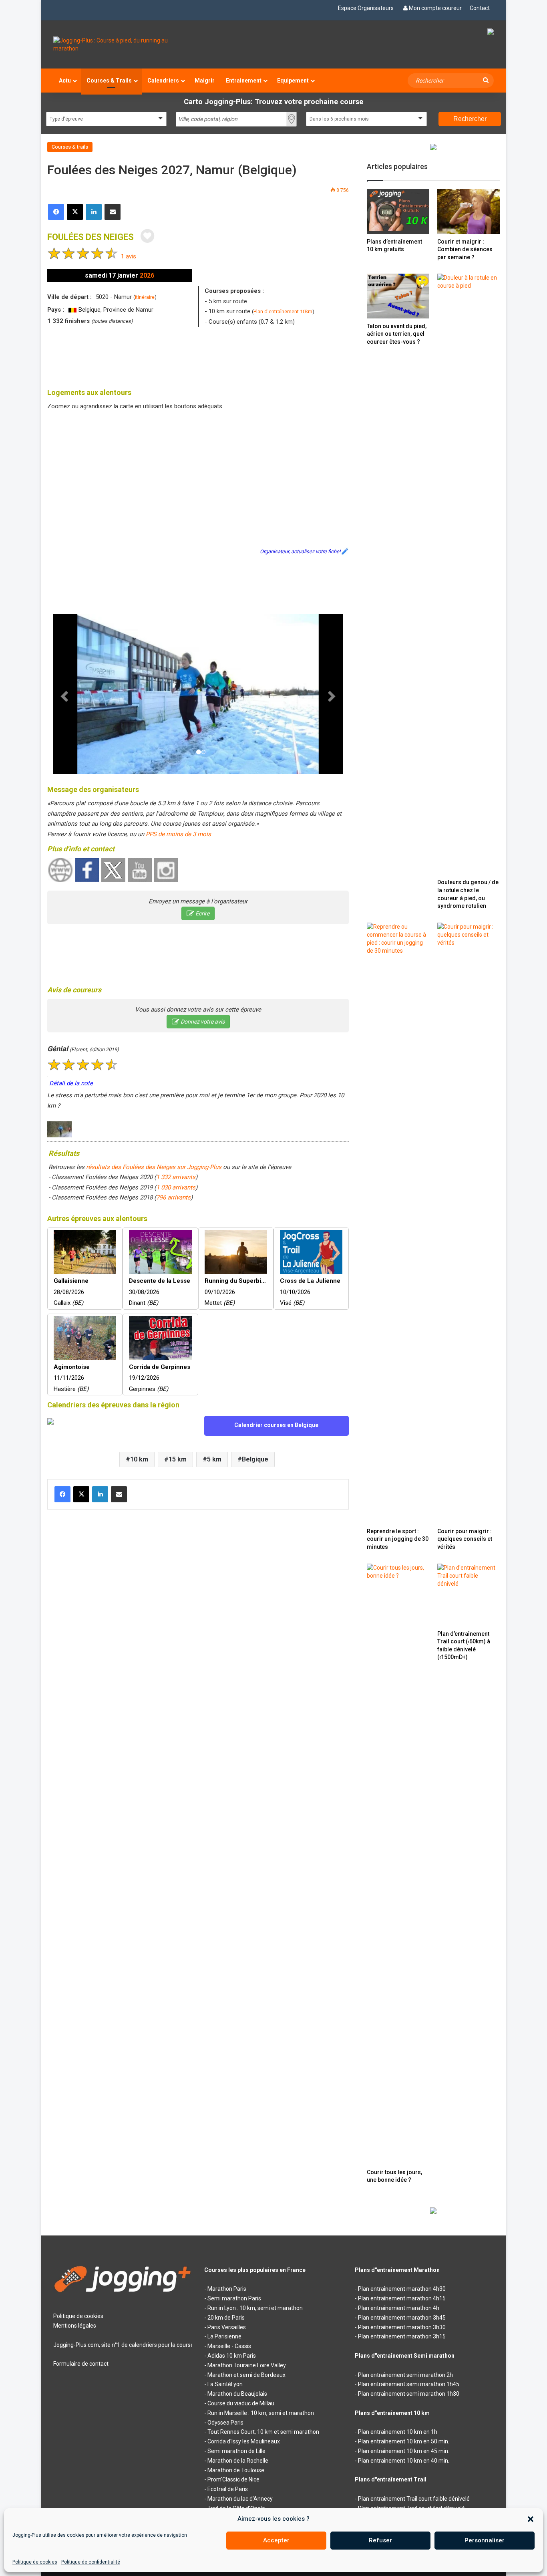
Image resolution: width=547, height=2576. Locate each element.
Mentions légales (75, 2326)
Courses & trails (70, 147)
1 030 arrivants (176, 1187)
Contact (480, 8)
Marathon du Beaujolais (237, 2394)
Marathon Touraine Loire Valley (247, 2365)
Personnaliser (485, 2540)
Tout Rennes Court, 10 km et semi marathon (263, 2432)
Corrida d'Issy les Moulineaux (244, 2441)
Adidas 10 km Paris (232, 2356)
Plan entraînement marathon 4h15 (402, 2298)
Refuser (380, 2540)
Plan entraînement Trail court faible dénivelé (414, 2499)
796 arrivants (173, 1197)
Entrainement (244, 81)
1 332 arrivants (176, 1177)
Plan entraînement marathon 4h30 (402, 2289)
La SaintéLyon (225, 2384)
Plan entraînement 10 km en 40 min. (404, 2461)
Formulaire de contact (81, 2364)
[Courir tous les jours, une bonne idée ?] (398, 1864)
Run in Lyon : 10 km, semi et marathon (255, 2308)
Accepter (276, 2540)
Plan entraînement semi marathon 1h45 (409, 2384)
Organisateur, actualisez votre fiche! (300, 551)
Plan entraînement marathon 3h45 (402, 2318)
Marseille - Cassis (229, 2346)
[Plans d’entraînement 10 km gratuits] (398, 211)
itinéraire (145, 297)
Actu (65, 81)
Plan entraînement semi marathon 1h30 (409, 2394)
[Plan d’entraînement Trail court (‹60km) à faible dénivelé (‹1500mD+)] (469, 1595)
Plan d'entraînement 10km (283, 311)
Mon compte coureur (435, 8)
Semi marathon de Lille (236, 2451)
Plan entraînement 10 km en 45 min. (404, 2451)
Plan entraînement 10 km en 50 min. (404, 2441)
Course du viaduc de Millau (241, 2403)
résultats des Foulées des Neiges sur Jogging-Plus (154, 1167)
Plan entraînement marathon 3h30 (402, 2327)
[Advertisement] (198, 355)
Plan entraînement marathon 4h (399, 2308)
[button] (531, 2519)
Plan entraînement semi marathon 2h (405, 2375)
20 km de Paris (226, 2318)
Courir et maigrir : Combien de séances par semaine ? (465, 249)
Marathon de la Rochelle (238, 2461)
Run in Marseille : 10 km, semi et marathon (261, 2413)
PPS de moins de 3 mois (178, 834)
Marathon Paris (227, 2289)
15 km (178, 1459)
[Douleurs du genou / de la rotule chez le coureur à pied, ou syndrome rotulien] (469, 574)
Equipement (293, 81)
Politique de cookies (35, 2562)
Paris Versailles (227, 2327)
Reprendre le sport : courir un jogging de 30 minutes (398, 1539)
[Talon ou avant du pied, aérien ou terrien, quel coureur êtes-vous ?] (398, 296)
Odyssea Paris (225, 2423)
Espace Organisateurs (366, 8)
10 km (139, 1459)
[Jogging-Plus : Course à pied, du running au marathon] (123, 44)
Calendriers (163, 81)
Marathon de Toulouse (236, 2470)
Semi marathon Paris (234, 2298)
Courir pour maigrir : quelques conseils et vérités (465, 1539)
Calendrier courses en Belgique (276, 1425)
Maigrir (205, 81)
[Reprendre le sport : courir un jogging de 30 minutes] (398, 1223)
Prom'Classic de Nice (233, 2479)
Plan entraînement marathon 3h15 (402, 2336)
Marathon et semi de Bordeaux (246, 2375)
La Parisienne (224, 2336)
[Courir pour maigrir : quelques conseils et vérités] (469, 1223)
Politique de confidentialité (91, 2562)
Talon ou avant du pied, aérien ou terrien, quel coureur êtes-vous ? (397, 334)
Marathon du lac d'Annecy (240, 2499)
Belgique (255, 1459)
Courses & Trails (109, 81)
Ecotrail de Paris (228, 2489)
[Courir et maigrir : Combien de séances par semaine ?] (469, 211)
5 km (214, 1459)
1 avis (129, 256)
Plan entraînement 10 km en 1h (398, 2432)
